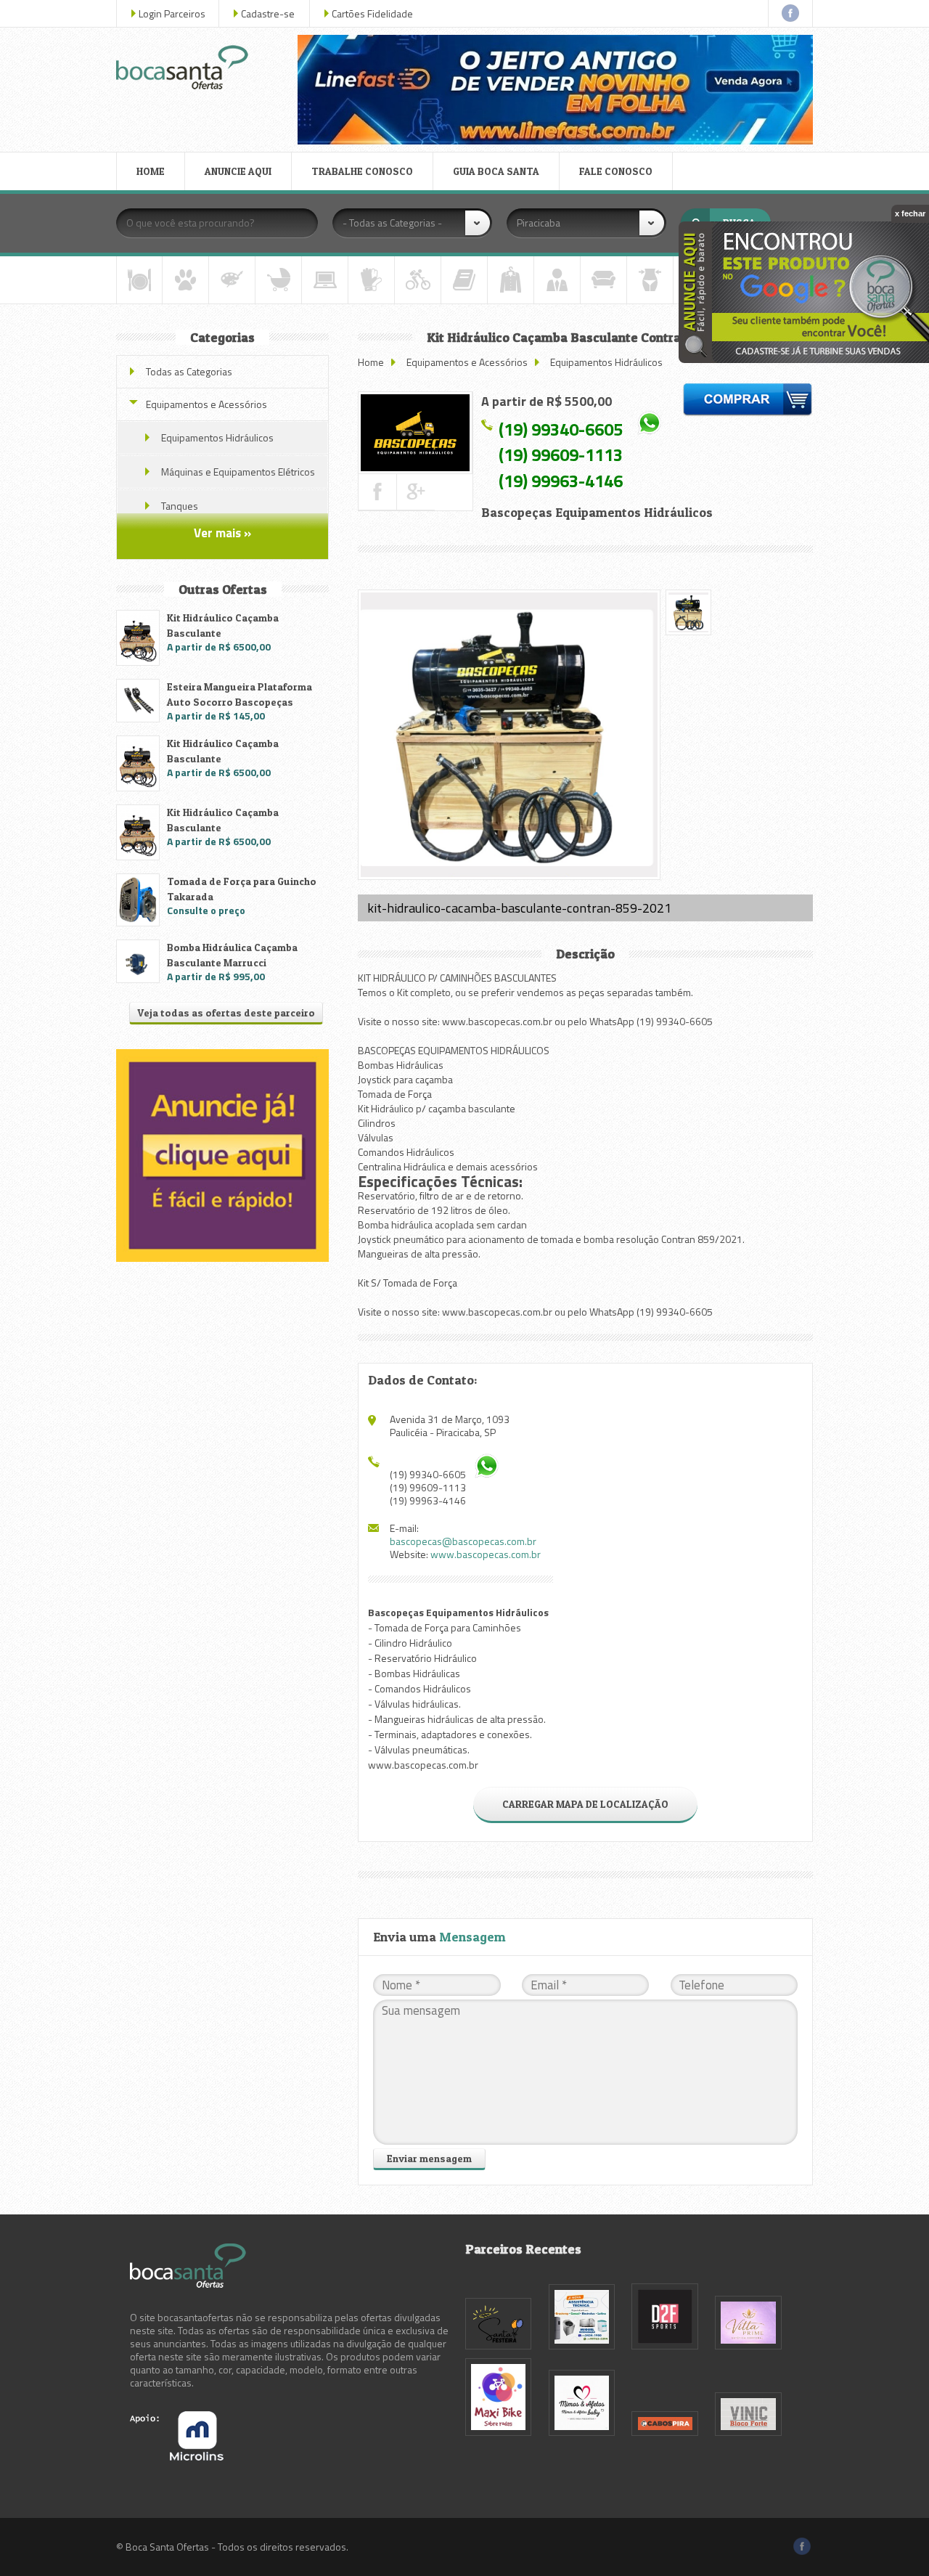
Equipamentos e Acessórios (468, 362)
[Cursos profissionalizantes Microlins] (177, 2457)
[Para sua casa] (603, 280)
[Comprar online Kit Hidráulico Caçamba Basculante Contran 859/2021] (748, 402)
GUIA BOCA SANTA (496, 171)
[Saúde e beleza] (650, 280)
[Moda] (511, 280)
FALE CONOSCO (616, 171)
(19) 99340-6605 (561, 428)
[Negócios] (557, 280)
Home (371, 362)
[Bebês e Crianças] (278, 280)
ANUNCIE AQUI (238, 171)
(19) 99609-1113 (561, 455)
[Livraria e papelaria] (464, 280)
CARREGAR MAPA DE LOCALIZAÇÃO (585, 1804)
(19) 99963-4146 (561, 481)
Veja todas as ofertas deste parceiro (226, 1012)
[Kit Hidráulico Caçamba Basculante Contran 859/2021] (415, 433)
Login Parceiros (172, 13)
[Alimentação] (139, 280)
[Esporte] (418, 280)
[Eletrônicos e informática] (325, 280)
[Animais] (185, 280)
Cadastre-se (268, 13)
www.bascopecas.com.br (486, 1554)
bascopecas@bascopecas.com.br (463, 1541)
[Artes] (232, 280)
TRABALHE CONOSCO (362, 171)
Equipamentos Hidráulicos (606, 362)
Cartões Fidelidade (372, 13)
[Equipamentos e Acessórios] (371, 280)
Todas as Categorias (189, 371)
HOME (151, 171)
